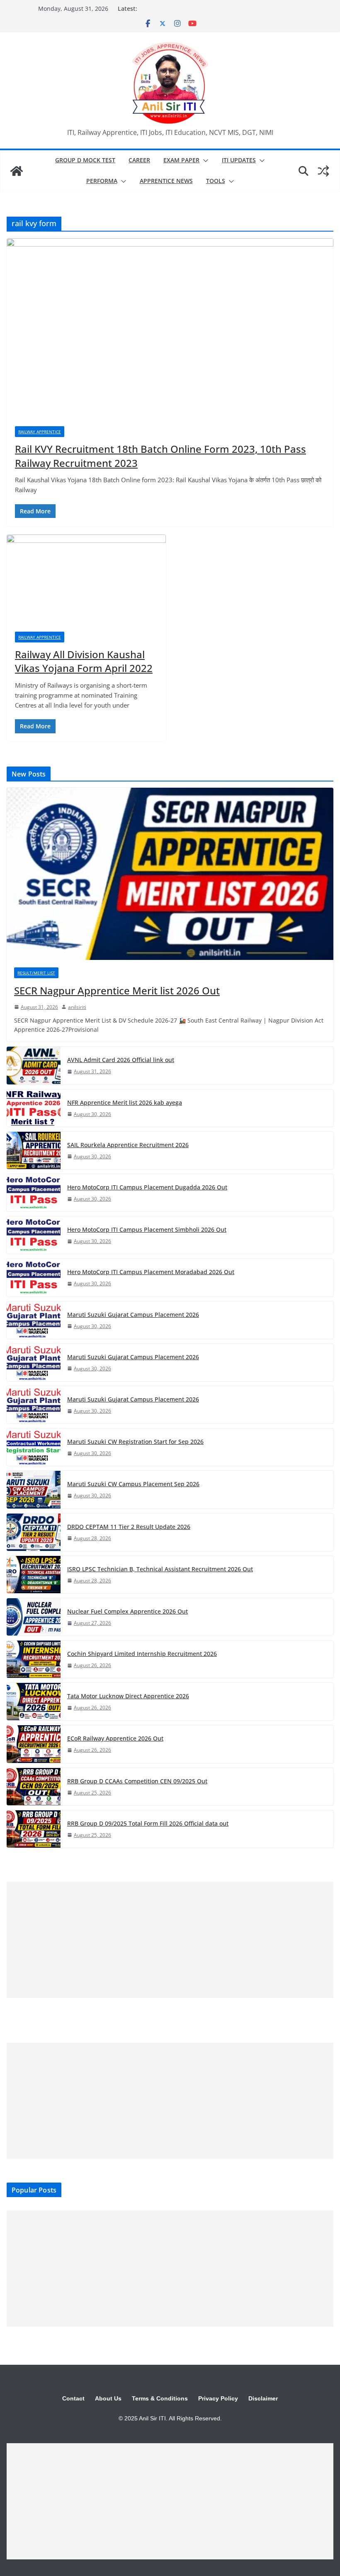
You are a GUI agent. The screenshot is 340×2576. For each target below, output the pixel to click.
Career (139, 160)
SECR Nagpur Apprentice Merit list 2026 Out (117, 990)
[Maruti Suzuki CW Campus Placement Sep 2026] (34, 1489)
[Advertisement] (170, 1940)
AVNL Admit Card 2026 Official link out (121, 1060)
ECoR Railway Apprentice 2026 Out (115, 1738)
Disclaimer (263, 2398)
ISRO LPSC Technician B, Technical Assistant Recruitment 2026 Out (160, 1569)
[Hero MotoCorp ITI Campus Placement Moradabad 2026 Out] (34, 1277)
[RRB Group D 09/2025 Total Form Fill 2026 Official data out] (34, 1829)
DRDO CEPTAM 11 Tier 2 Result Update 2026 (129, 1527)
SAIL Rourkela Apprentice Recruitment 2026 (128, 1145)
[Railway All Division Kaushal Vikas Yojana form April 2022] (86, 579)
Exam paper (181, 160)
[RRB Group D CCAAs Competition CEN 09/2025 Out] (34, 1787)
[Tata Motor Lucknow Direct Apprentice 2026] (34, 1702)
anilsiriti (77, 1007)
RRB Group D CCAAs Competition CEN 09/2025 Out (137, 1781)
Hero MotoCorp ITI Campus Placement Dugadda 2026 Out (147, 1187)
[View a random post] (323, 171)
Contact (73, 2398)
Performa (102, 181)
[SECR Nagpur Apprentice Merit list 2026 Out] (170, 874)
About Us (108, 2398)
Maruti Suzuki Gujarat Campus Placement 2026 (133, 1315)
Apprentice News (166, 181)
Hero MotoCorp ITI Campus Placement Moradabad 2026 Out (151, 1272)
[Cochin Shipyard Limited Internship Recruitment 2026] (34, 1659)
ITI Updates (239, 160)
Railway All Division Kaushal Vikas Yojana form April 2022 (84, 661)
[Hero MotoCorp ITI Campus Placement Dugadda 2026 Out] (34, 1193)
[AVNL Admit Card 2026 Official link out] (34, 1065)
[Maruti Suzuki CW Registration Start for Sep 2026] (34, 1447)
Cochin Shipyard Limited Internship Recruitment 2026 (142, 1654)
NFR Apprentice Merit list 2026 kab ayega (125, 1102)
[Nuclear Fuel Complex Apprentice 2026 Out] (34, 1617)
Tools (216, 181)
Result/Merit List (36, 973)
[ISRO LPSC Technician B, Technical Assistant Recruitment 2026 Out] (34, 1575)
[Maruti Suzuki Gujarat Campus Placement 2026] (34, 1320)
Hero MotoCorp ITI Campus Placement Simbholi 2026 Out (147, 1229)
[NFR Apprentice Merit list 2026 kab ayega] (34, 1108)
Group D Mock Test (85, 160)
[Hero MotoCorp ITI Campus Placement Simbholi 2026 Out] (34, 1235)
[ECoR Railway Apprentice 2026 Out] (34, 1744)
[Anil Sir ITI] (17, 171)
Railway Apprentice (40, 432)
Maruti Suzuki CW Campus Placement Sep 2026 (133, 1484)
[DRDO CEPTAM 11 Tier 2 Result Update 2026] (34, 1532)
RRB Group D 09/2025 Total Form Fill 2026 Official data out (148, 1823)
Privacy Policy (218, 2398)
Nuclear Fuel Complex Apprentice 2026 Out (127, 1611)
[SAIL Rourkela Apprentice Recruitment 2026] (34, 1150)
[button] (204, 161)
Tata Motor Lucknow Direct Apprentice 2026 (128, 1696)
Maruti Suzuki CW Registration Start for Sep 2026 (135, 1442)
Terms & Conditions (160, 2398)
